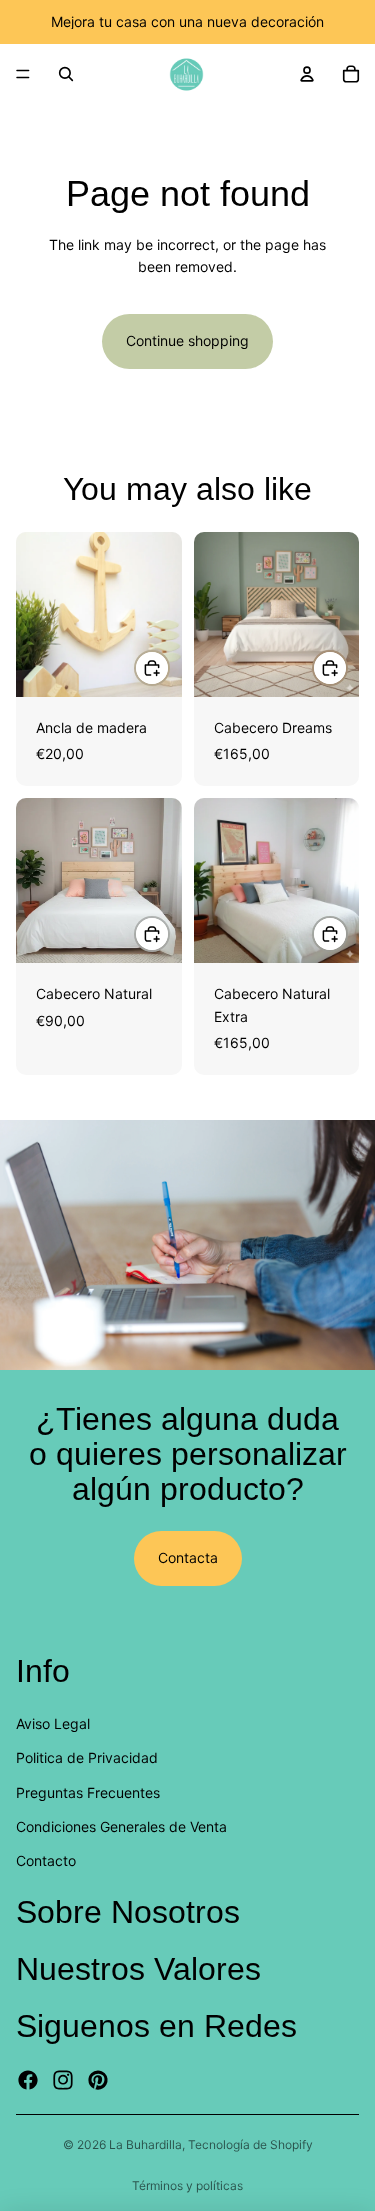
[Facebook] (28, 2080)
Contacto (46, 1860)
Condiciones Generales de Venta (121, 1825)
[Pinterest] (98, 2080)
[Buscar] (66, 74)
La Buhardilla (145, 2144)
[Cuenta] (307, 74)
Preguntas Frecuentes (88, 1791)
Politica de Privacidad (87, 1757)
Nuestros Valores (138, 1968)
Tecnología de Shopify (250, 2144)
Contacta (188, 1557)
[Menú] (23, 74)
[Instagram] (63, 2080)
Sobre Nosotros (128, 1911)
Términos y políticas (187, 2185)
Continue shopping (187, 340)
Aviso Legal (53, 1722)
